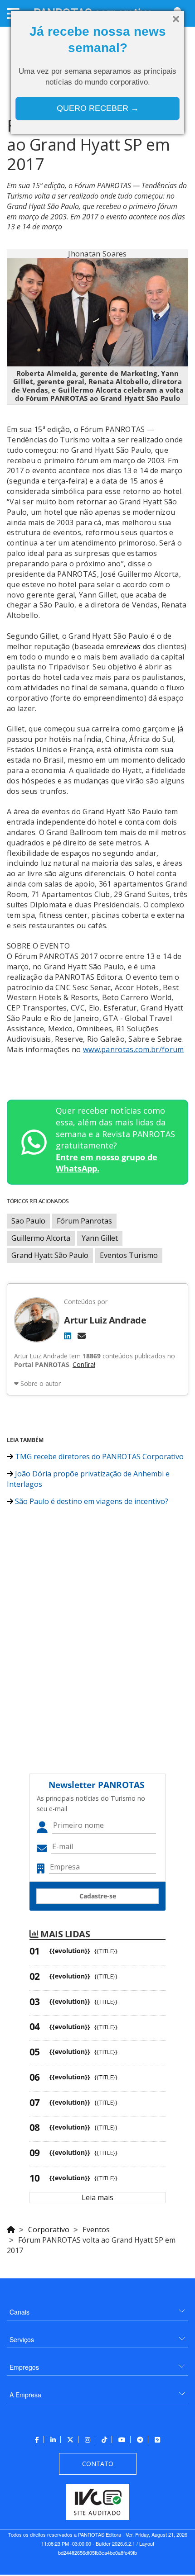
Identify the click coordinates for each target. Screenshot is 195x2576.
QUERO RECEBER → (98, 108)
